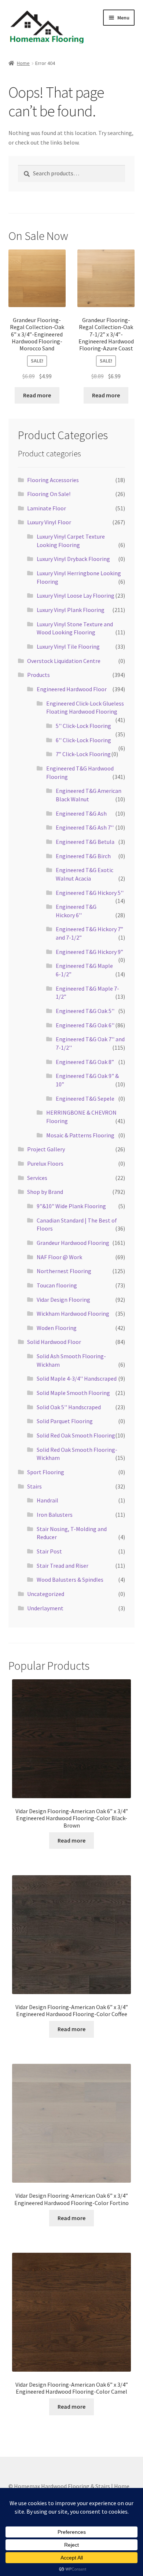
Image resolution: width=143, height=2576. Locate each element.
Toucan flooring (57, 1285)
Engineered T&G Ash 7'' (85, 827)
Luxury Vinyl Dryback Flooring (73, 559)
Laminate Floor (47, 508)
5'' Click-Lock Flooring (83, 726)
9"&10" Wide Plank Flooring (71, 1206)
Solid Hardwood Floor (54, 1342)
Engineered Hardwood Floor (72, 689)
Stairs (34, 1486)
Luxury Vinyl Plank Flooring (71, 610)
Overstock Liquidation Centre (64, 661)
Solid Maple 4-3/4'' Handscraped (77, 1378)
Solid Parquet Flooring (65, 1421)
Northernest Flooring (64, 1271)
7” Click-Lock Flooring (83, 754)
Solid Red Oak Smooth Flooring (76, 1435)
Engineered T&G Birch (83, 856)
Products (38, 675)
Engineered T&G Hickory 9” (89, 952)
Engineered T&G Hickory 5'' (90, 893)
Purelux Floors (45, 1163)
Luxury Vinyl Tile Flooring (68, 646)
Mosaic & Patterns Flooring (80, 1135)
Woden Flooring (57, 1328)
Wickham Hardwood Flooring (73, 1313)
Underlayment (45, 1608)
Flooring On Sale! (49, 494)
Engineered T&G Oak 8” (85, 1062)
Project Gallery (46, 1149)
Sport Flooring (46, 1472)
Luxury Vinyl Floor (49, 522)
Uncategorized (46, 1594)
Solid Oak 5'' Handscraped (69, 1407)
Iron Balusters (55, 1515)
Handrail (47, 1500)
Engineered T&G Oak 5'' (85, 1011)
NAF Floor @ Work (59, 1257)
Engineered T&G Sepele (85, 1098)
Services (37, 1178)
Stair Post (49, 1551)
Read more (37, 395)
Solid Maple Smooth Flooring (73, 1393)
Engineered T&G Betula (85, 842)
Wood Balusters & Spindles (70, 1580)
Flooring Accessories (53, 480)
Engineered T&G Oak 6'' (85, 1025)
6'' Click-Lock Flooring (83, 740)
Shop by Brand (45, 1192)
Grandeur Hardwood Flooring (73, 1243)
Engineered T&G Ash (81, 813)
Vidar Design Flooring (63, 1300)
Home (23, 63)
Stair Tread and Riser (63, 1566)
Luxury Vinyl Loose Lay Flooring (76, 595)
